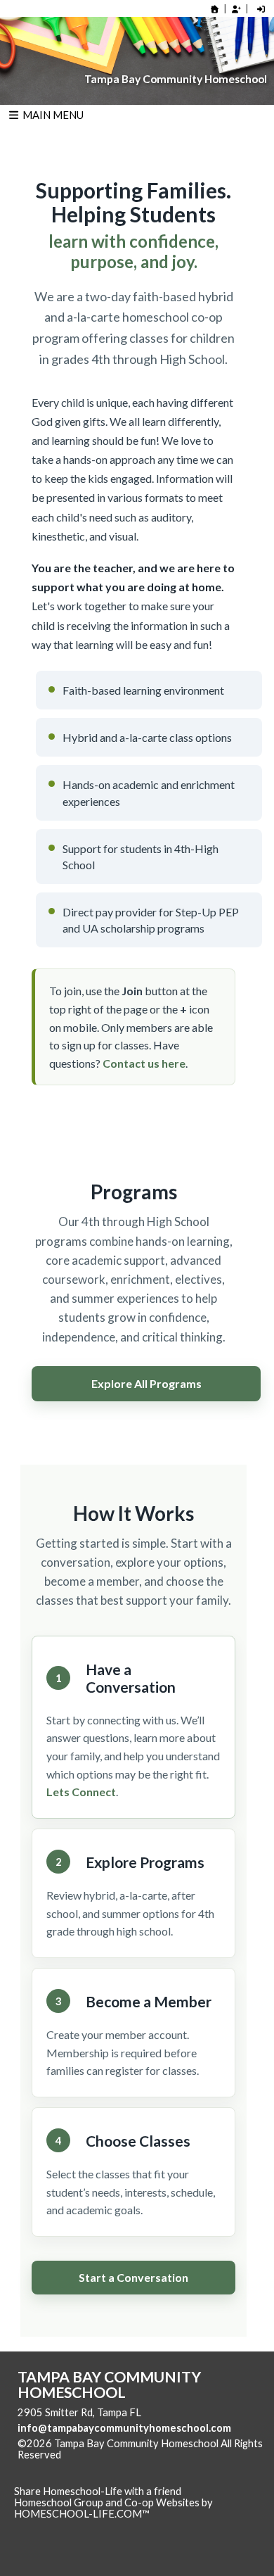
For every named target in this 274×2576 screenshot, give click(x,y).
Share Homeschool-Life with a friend (98, 2491)
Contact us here (144, 1063)
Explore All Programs (146, 1383)
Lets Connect (81, 1792)
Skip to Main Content (122, 2455)
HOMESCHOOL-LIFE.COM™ (82, 2514)
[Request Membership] (236, 9)
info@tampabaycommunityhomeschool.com (124, 2428)
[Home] (215, 9)
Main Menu (52, 115)
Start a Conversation (133, 2277)
